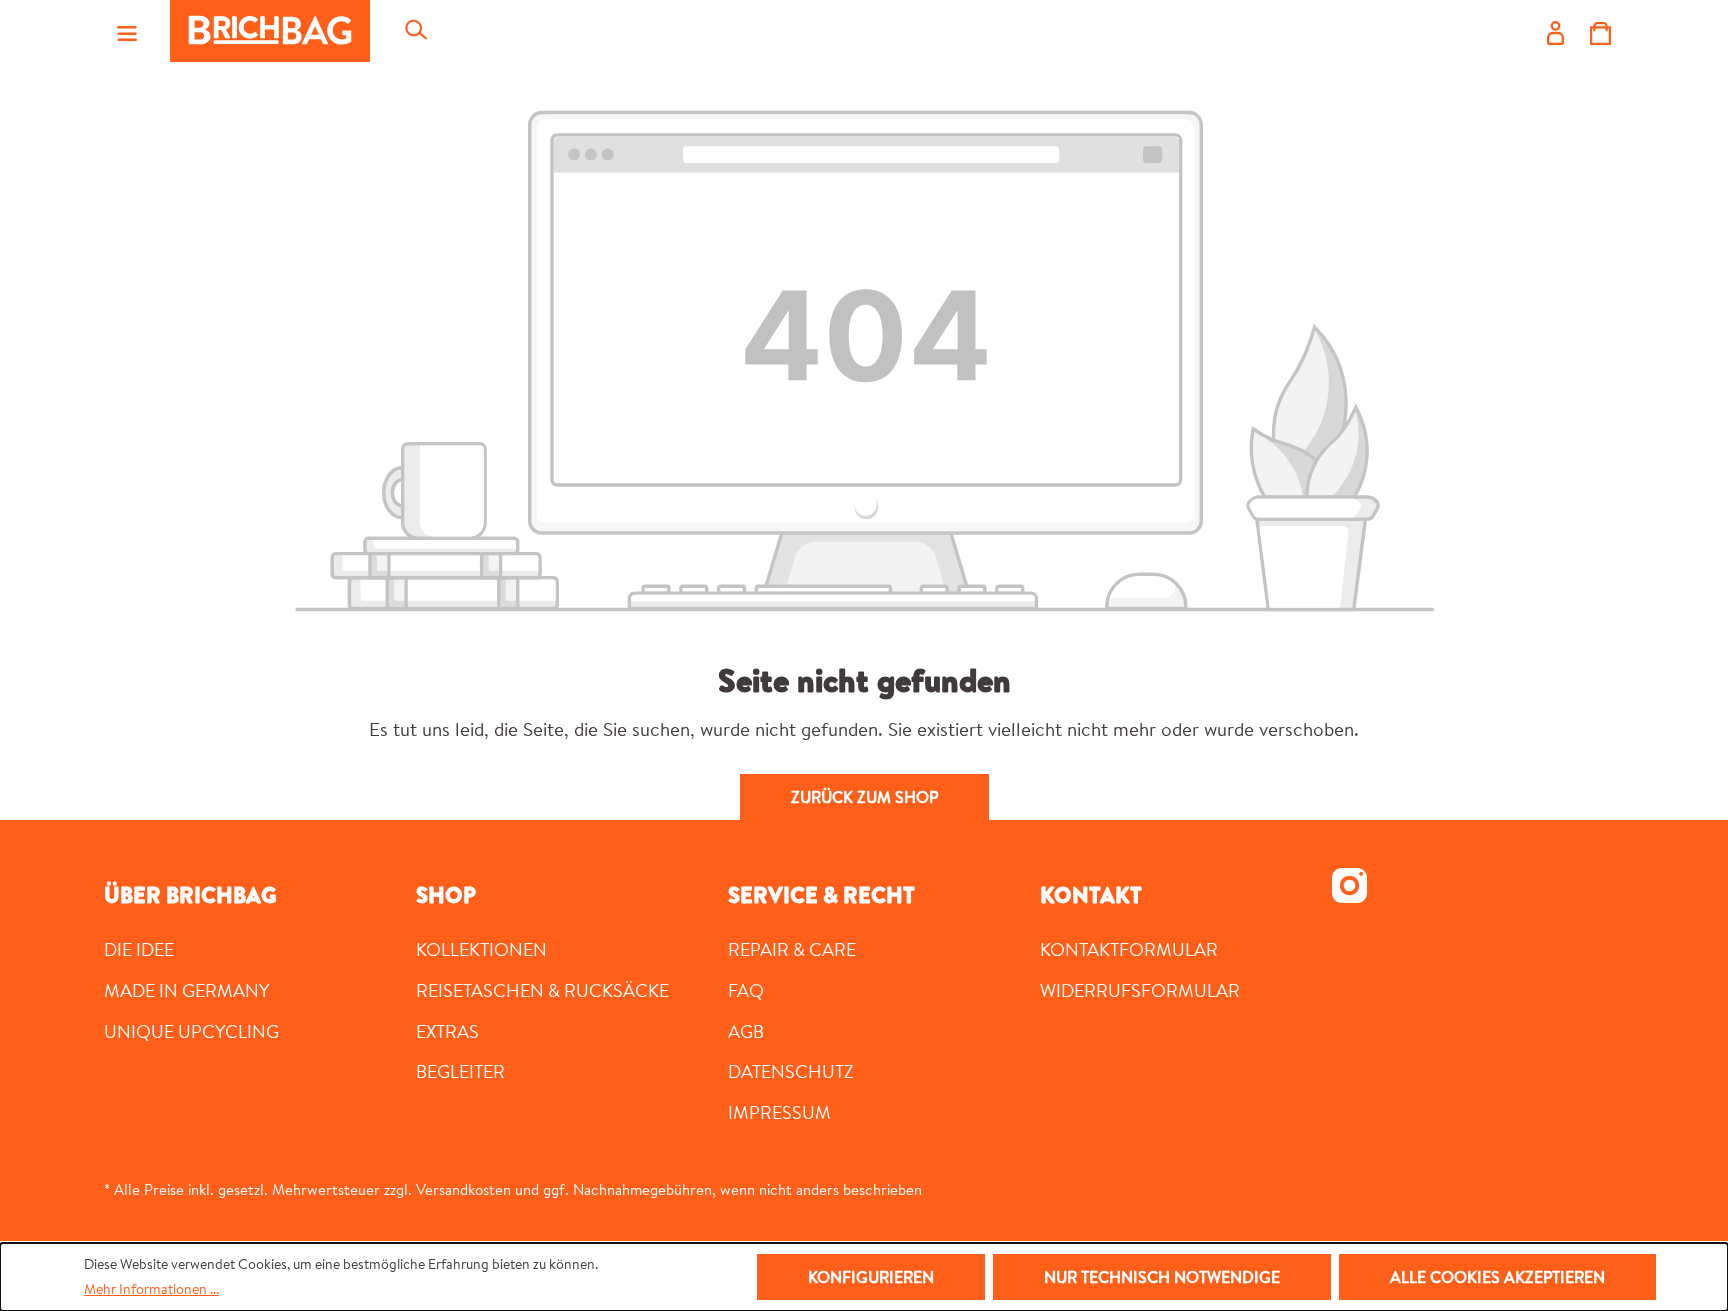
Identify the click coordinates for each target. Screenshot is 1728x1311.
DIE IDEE (139, 949)
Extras (447, 1031)
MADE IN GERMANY (186, 990)
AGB (746, 1031)
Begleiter (460, 1071)
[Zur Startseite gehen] (270, 31)
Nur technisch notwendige (1162, 1277)
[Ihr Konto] (1555, 31)
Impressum (779, 1112)
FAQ (746, 990)
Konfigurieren (871, 1277)
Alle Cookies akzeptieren (1497, 1277)
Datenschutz (791, 1071)
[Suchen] (415, 31)
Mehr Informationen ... (151, 1289)
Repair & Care (792, 949)
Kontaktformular (1129, 949)
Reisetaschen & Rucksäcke (542, 990)
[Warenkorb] (1600, 31)
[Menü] (127, 31)
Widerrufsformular (1140, 990)
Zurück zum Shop (864, 797)
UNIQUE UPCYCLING (191, 1031)
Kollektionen (481, 949)
